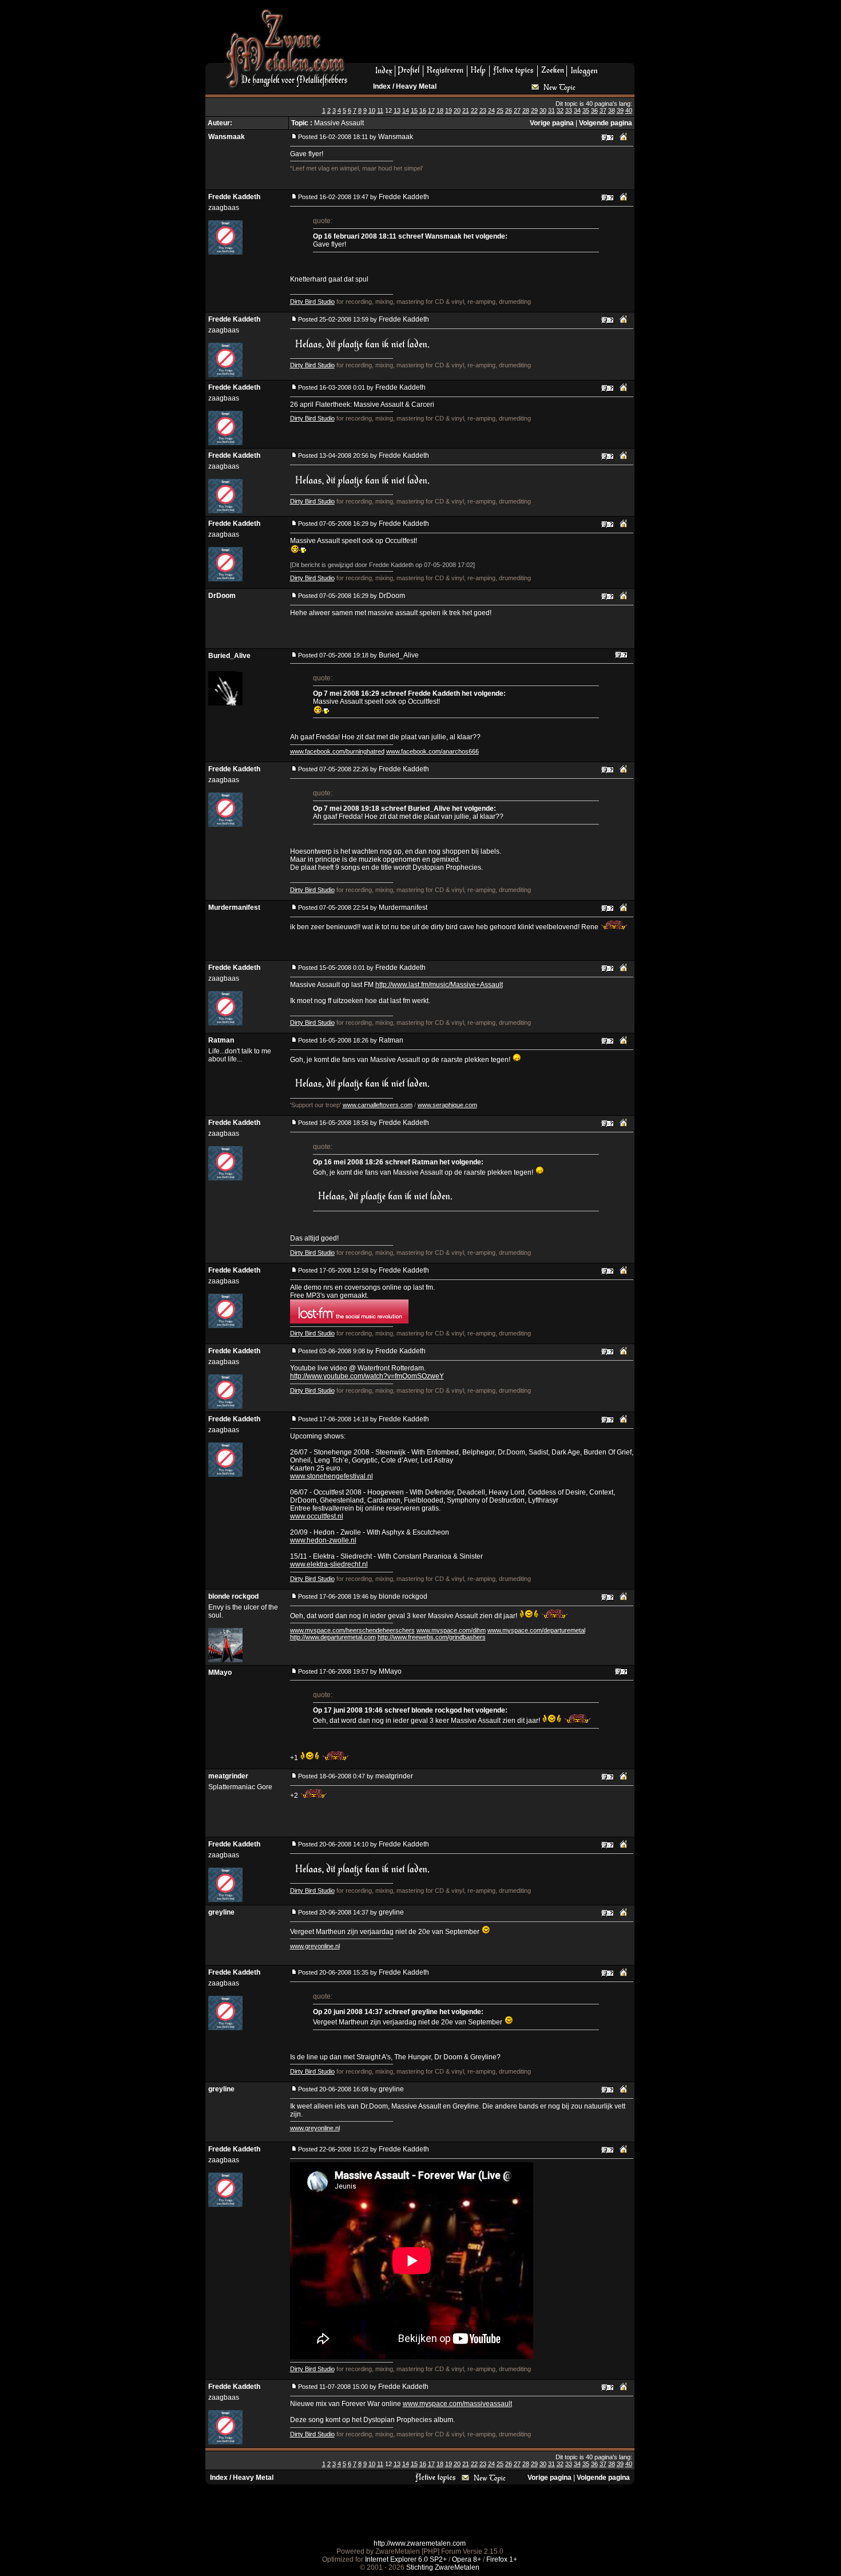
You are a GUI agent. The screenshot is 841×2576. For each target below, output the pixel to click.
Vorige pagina (552, 123)
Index (382, 86)
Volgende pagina (606, 123)
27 (517, 110)
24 (491, 110)
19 (449, 110)
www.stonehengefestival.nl (332, 1476)
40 (629, 110)
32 (560, 110)
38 (612, 110)
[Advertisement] (495, 35)
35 (586, 110)
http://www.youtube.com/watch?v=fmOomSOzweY (367, 1376)
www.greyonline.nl (315, 1946)
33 (569, 110)
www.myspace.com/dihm (451, 1630)
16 (423, 110)
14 (406, 110)
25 (500, 110)
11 (380, 110)
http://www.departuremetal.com (333, 1637)
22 (474, 110)
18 (440, 110)
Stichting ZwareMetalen (443, 2567)
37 (603, 110)
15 (414, 110)
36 (594, 110)
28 (526, 110)
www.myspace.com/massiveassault (457, 2404)
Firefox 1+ (502, 2559)
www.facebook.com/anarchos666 (433, 751)
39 (620, 110)
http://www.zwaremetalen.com (420, 2543)
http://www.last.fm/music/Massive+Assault (439, 985)
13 (397, 110)
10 (372, 110)
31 (552, 110)
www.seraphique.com (447, 1105)
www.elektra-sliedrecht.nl (329, 1564)
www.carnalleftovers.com (378, 1105)
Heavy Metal (416, 86)
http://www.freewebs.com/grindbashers (432, 1637)
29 (534, 110)
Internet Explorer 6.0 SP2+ (406, 2559)
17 (431, 110)
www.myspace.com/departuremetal (536, 1630)
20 (457, 110)
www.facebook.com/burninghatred (337, 751)
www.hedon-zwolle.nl (323, 1540)
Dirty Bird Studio (312, 302)
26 (509, 110)
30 (543, 110)
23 (483, 110)
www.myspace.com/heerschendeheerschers (352, 1630)
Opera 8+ (467, 2559)
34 (577, 110)
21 (466, 110)
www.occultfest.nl (317, 1516)
